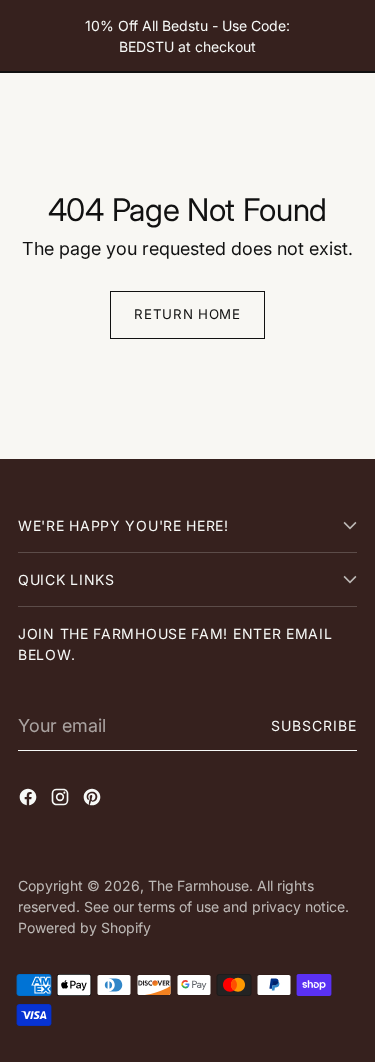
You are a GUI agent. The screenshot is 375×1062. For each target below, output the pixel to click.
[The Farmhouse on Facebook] (30, 800)
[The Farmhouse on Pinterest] (94, 800)
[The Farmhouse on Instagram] (62, 800)
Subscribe (314, 725)
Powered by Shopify (84, 927)
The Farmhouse (198, 885)
